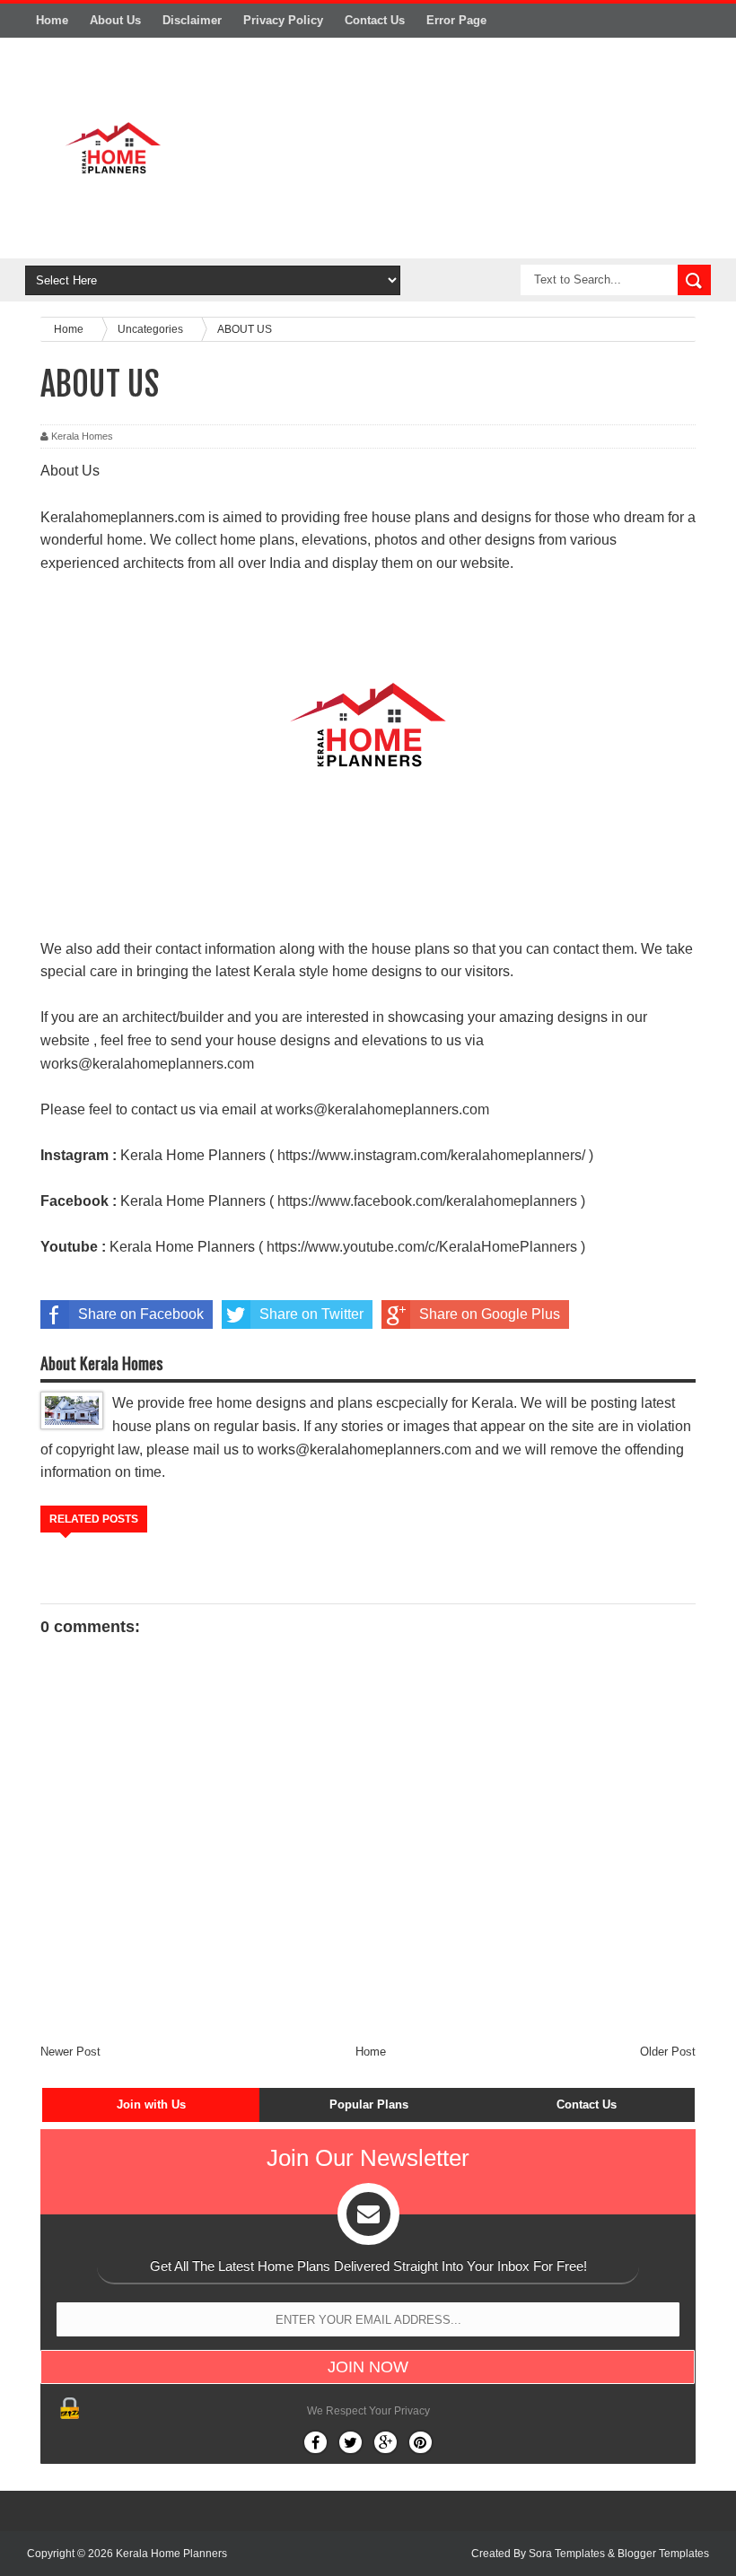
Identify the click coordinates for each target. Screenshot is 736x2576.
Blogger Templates (663, 2554)
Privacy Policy (283, 20)
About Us (115, 20)
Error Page (456, 20)
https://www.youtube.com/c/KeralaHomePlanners (422, 1247)
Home (52, 20)
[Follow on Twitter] (350, 2442)
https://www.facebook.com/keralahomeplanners (427, 1201)
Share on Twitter (311, 1314)
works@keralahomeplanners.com (147, 1064)
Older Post (668, 2052)
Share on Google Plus (490, 1314)
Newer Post (70, 2052)
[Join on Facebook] (315, 2442)
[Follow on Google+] (386, 2442)
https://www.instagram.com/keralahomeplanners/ (431, 1155)
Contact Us (375, 20)
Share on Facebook (141, 1314)
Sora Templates (567, 2554)
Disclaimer (192, 20)
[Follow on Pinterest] (421, 2442)
